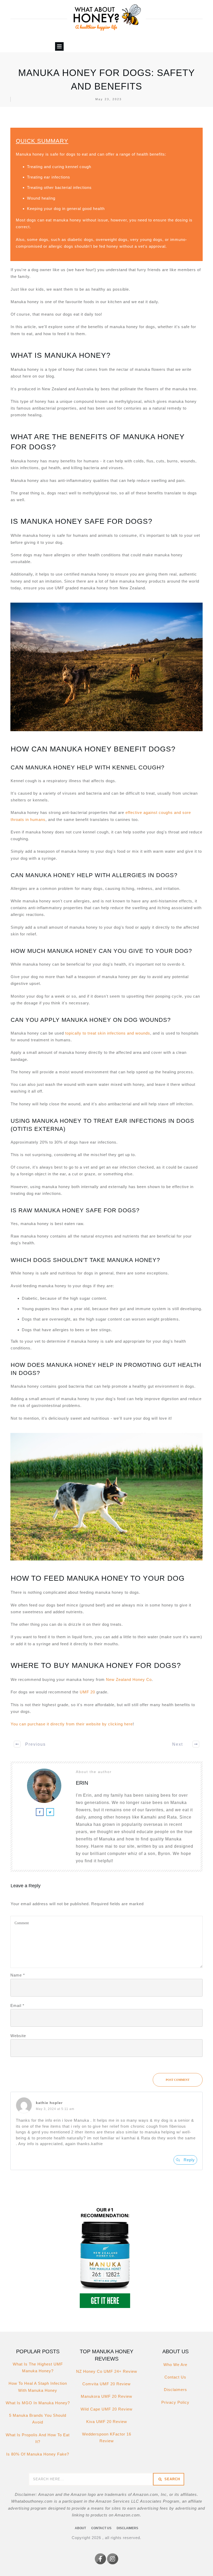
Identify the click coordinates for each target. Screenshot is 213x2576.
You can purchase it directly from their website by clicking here (72, 1724)
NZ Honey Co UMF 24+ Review (107, 2371)
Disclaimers (175, 2390)
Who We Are (175, 2365)
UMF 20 (87, 1692)
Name (18, 1975)
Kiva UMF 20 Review (107, 2422)
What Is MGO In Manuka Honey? (38, 2403)
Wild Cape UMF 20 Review (106, 2409)
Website (18, 2036)
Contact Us (175, 2377)
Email (17, 2006)
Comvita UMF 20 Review (106, 2384)
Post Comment (178, 2080)
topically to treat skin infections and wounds (107, 1033)
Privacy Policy (175, 2402)
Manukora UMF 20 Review (106, 2396)
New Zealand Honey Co (129, 1679)
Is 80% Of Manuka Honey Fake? (38, 2454)
